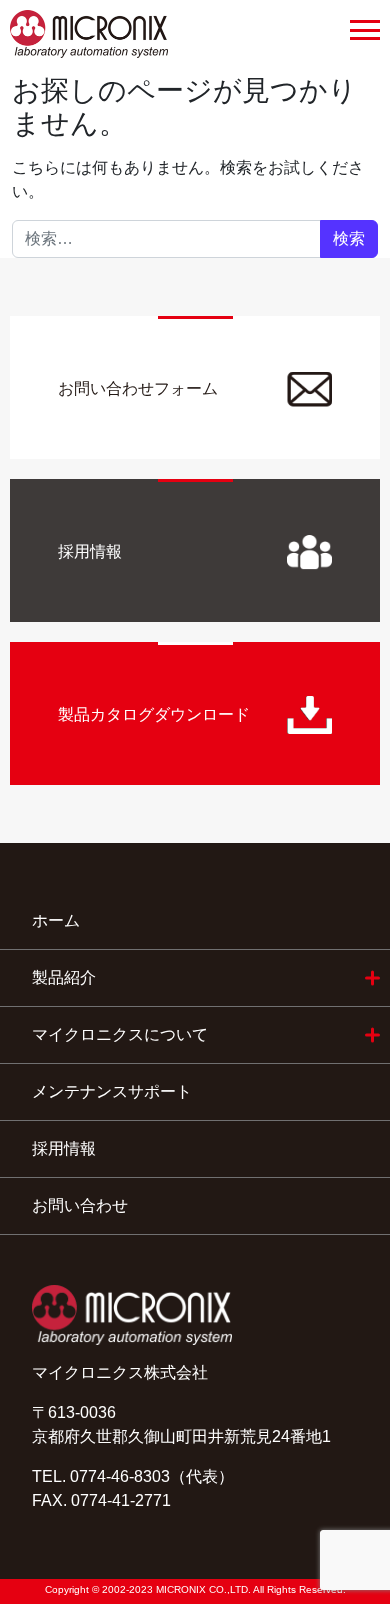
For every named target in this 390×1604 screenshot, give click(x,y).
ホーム (56, 920)
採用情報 (64, 1148)
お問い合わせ (80, 1205)
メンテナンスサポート (112, 1091)
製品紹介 (64, 977)
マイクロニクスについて (120, 1034)
